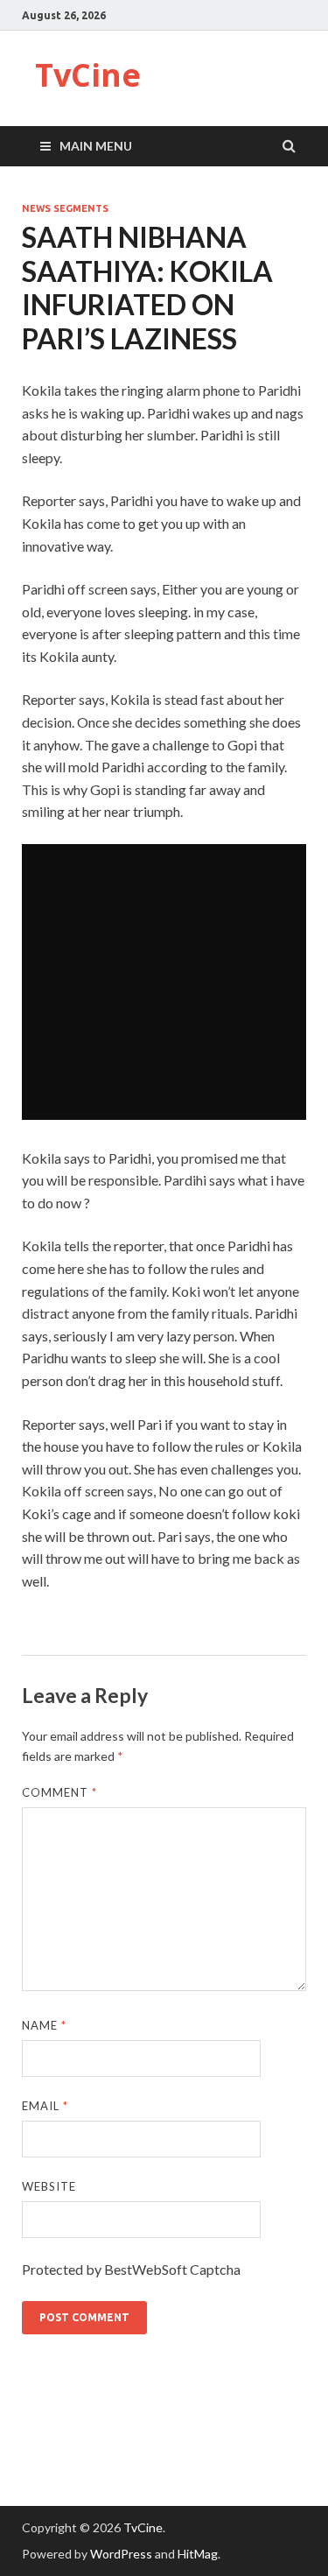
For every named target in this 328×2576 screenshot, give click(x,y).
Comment (59, 1792)
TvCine (88, 75)
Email (45, 2106)
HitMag (198, 2554)
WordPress (121, 2554)
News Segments (65, 208)
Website (49, 2186)
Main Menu (96, 146)
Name (44, 2025)
